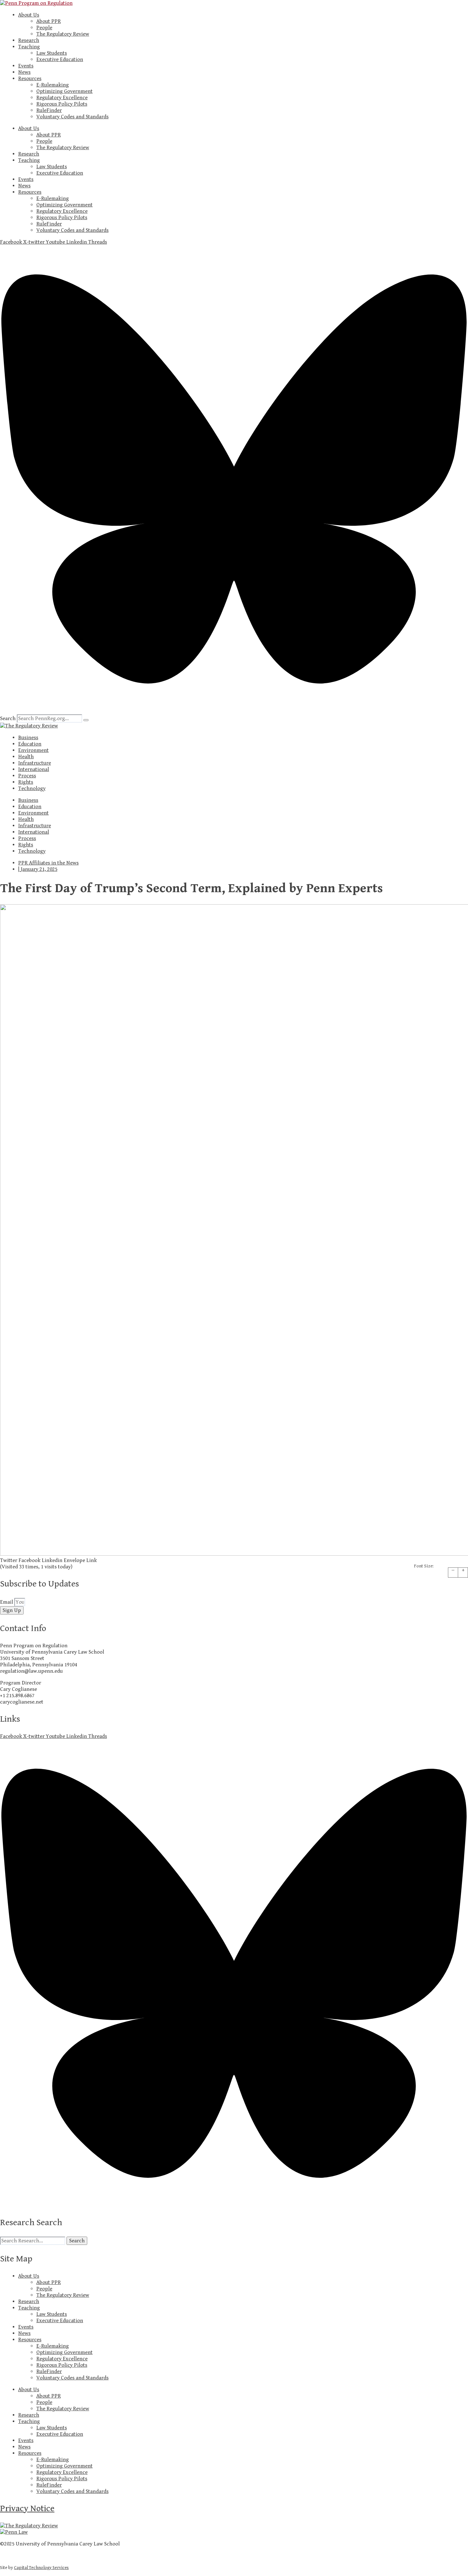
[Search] (86, 720)
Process (27, 776)
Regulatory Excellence (62, 98)
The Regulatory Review (63, 34)
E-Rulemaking (53, 85)
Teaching (29, 47)
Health (26, 757)
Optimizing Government (64, 91)
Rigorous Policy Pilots (62, 104)
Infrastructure (35, 763)
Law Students (52, 53)
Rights (26, 782)
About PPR (49, 21)
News (24, 72)
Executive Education (60, 59)
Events (26, 66)
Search (8, 719)
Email (7, 1602)
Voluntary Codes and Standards (72, 117)
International (34, 769)
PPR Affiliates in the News (48, 863)
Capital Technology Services (41, 2568)
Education (30, 744)
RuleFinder (49, 110)
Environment (33, 750)
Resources (30, 79)
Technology (32, 788)
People (44, 28)
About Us (29, 15)
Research (29, 40)
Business (28, 738)
